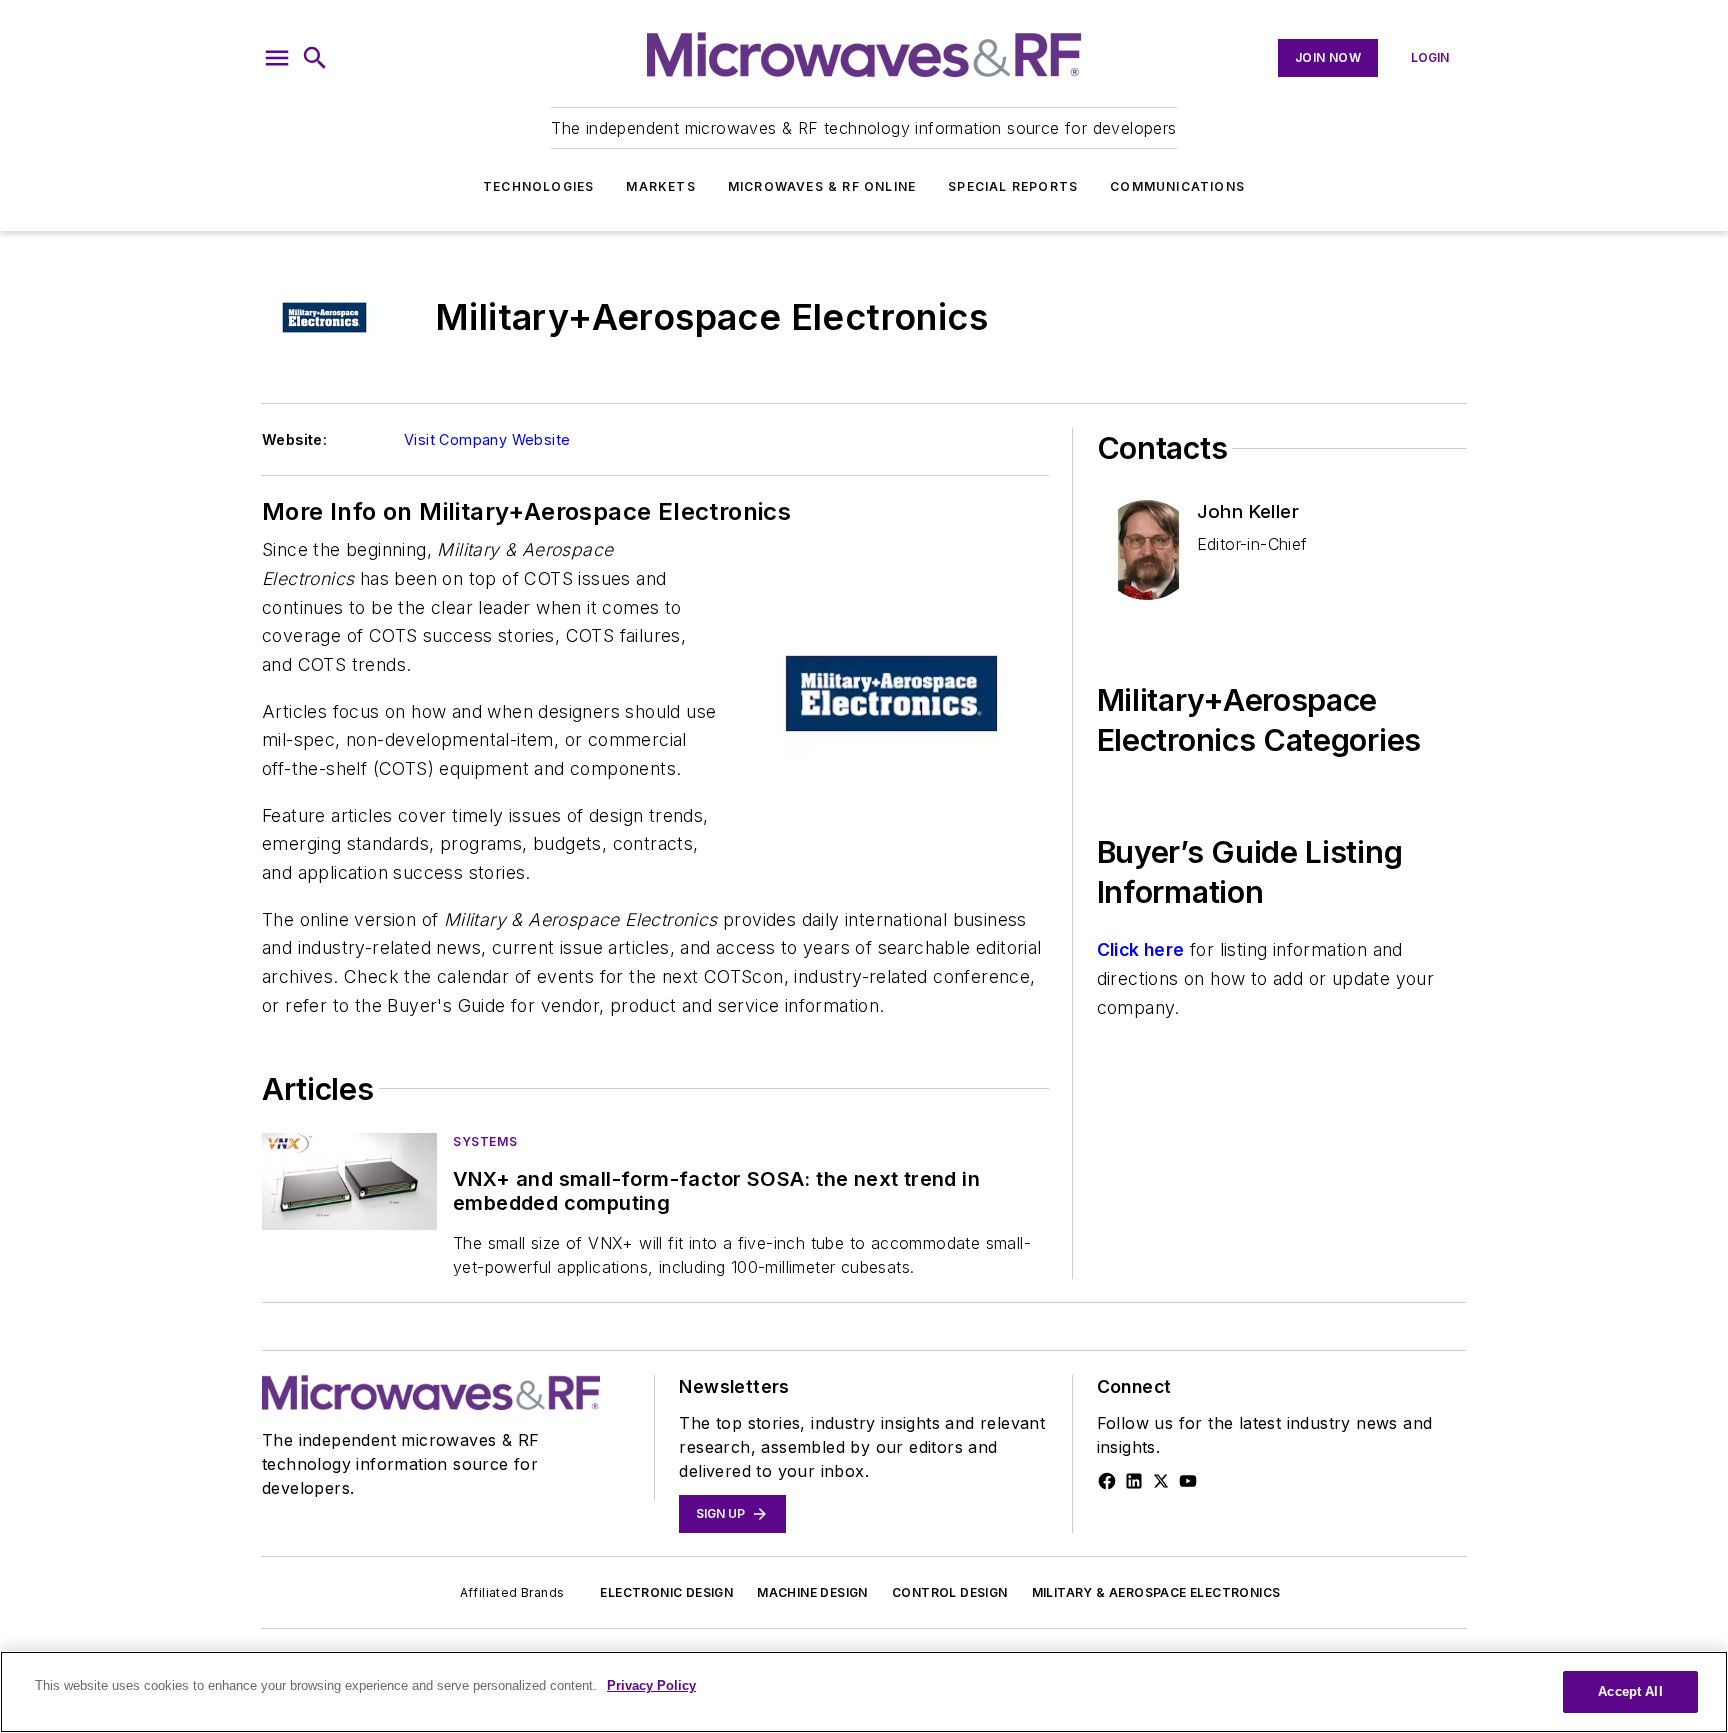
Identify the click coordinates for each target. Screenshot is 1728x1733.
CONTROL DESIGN (950, 1592)
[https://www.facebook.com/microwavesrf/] (1107, 1481)
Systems (485, 1141)
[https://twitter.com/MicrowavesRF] (1161, 1481)
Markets (660, 186)
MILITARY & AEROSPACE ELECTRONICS (1156, 1592)
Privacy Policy (651, 1685)
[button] (277, 58)
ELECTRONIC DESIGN (666, 1592)
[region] (864, 1692)
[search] (315, 58)
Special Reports (1013, 186)
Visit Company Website (487, 439)
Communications (1177, 186)
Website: (294, 439)
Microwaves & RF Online (822, 186)
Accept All (1630, 1691)
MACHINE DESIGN (812, 1592)
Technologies (538, 186)
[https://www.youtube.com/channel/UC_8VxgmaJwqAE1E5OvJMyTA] (1188, 1481)
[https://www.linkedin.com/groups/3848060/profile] (1134, 1481)
